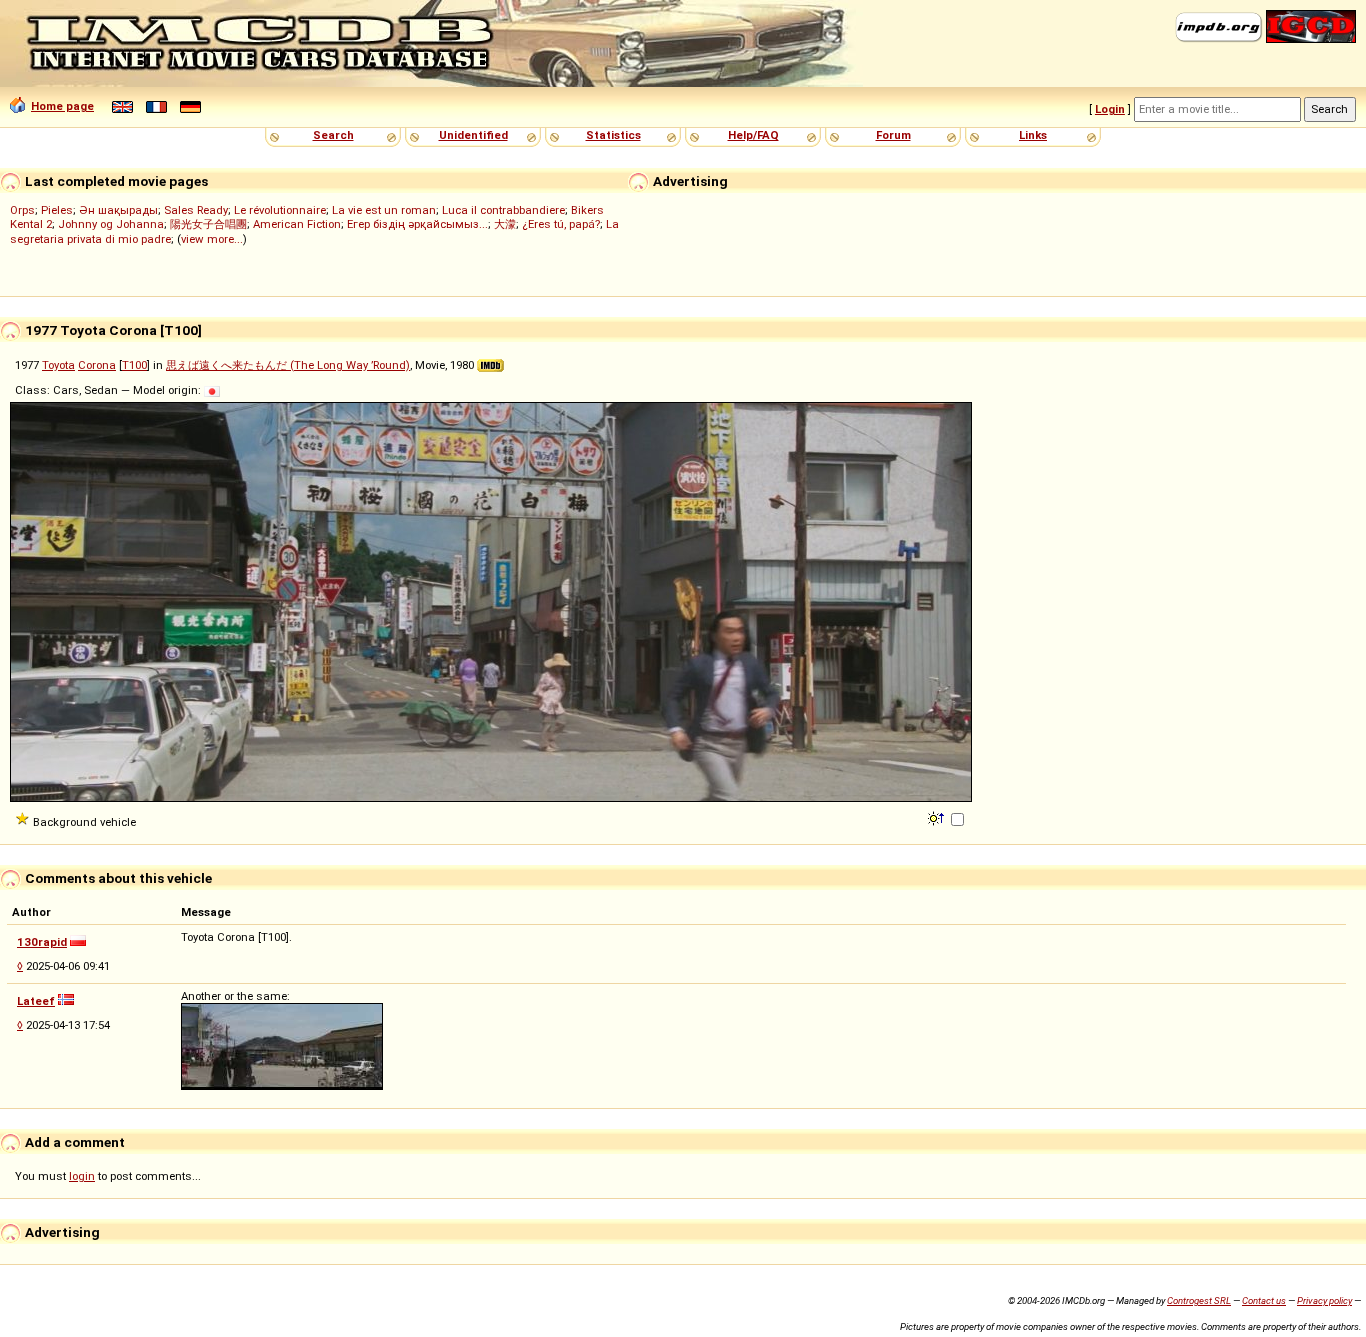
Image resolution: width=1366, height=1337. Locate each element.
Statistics (613, 135)
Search (333, 135)
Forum (893, 135)
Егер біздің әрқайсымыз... (417, 224)
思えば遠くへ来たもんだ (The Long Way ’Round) (288, 365)
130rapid (42, 942)
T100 (134, 365)
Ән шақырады (118, 210)
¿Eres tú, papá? (561, 224)
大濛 (505, 224)
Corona (97, 365)
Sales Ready (196, 210)
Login (1110, 109)
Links (1033, 135)
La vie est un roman (384, 210)
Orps (22, 210)
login (82, 1176)
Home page (62, 106)
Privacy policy (1324, 1300)
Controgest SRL (1199, 1300)
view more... (212, 239)
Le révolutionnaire (280, 210)
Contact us (1264, 1300)
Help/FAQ (753, 135)
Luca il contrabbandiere (503, 210)
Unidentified (473, 135)
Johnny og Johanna (111, 224)
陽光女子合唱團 (208, 224)
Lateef (36, 1001)
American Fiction (297, 224)
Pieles (57, 210)
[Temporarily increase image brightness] (937, 817)
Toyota (58, 365)
